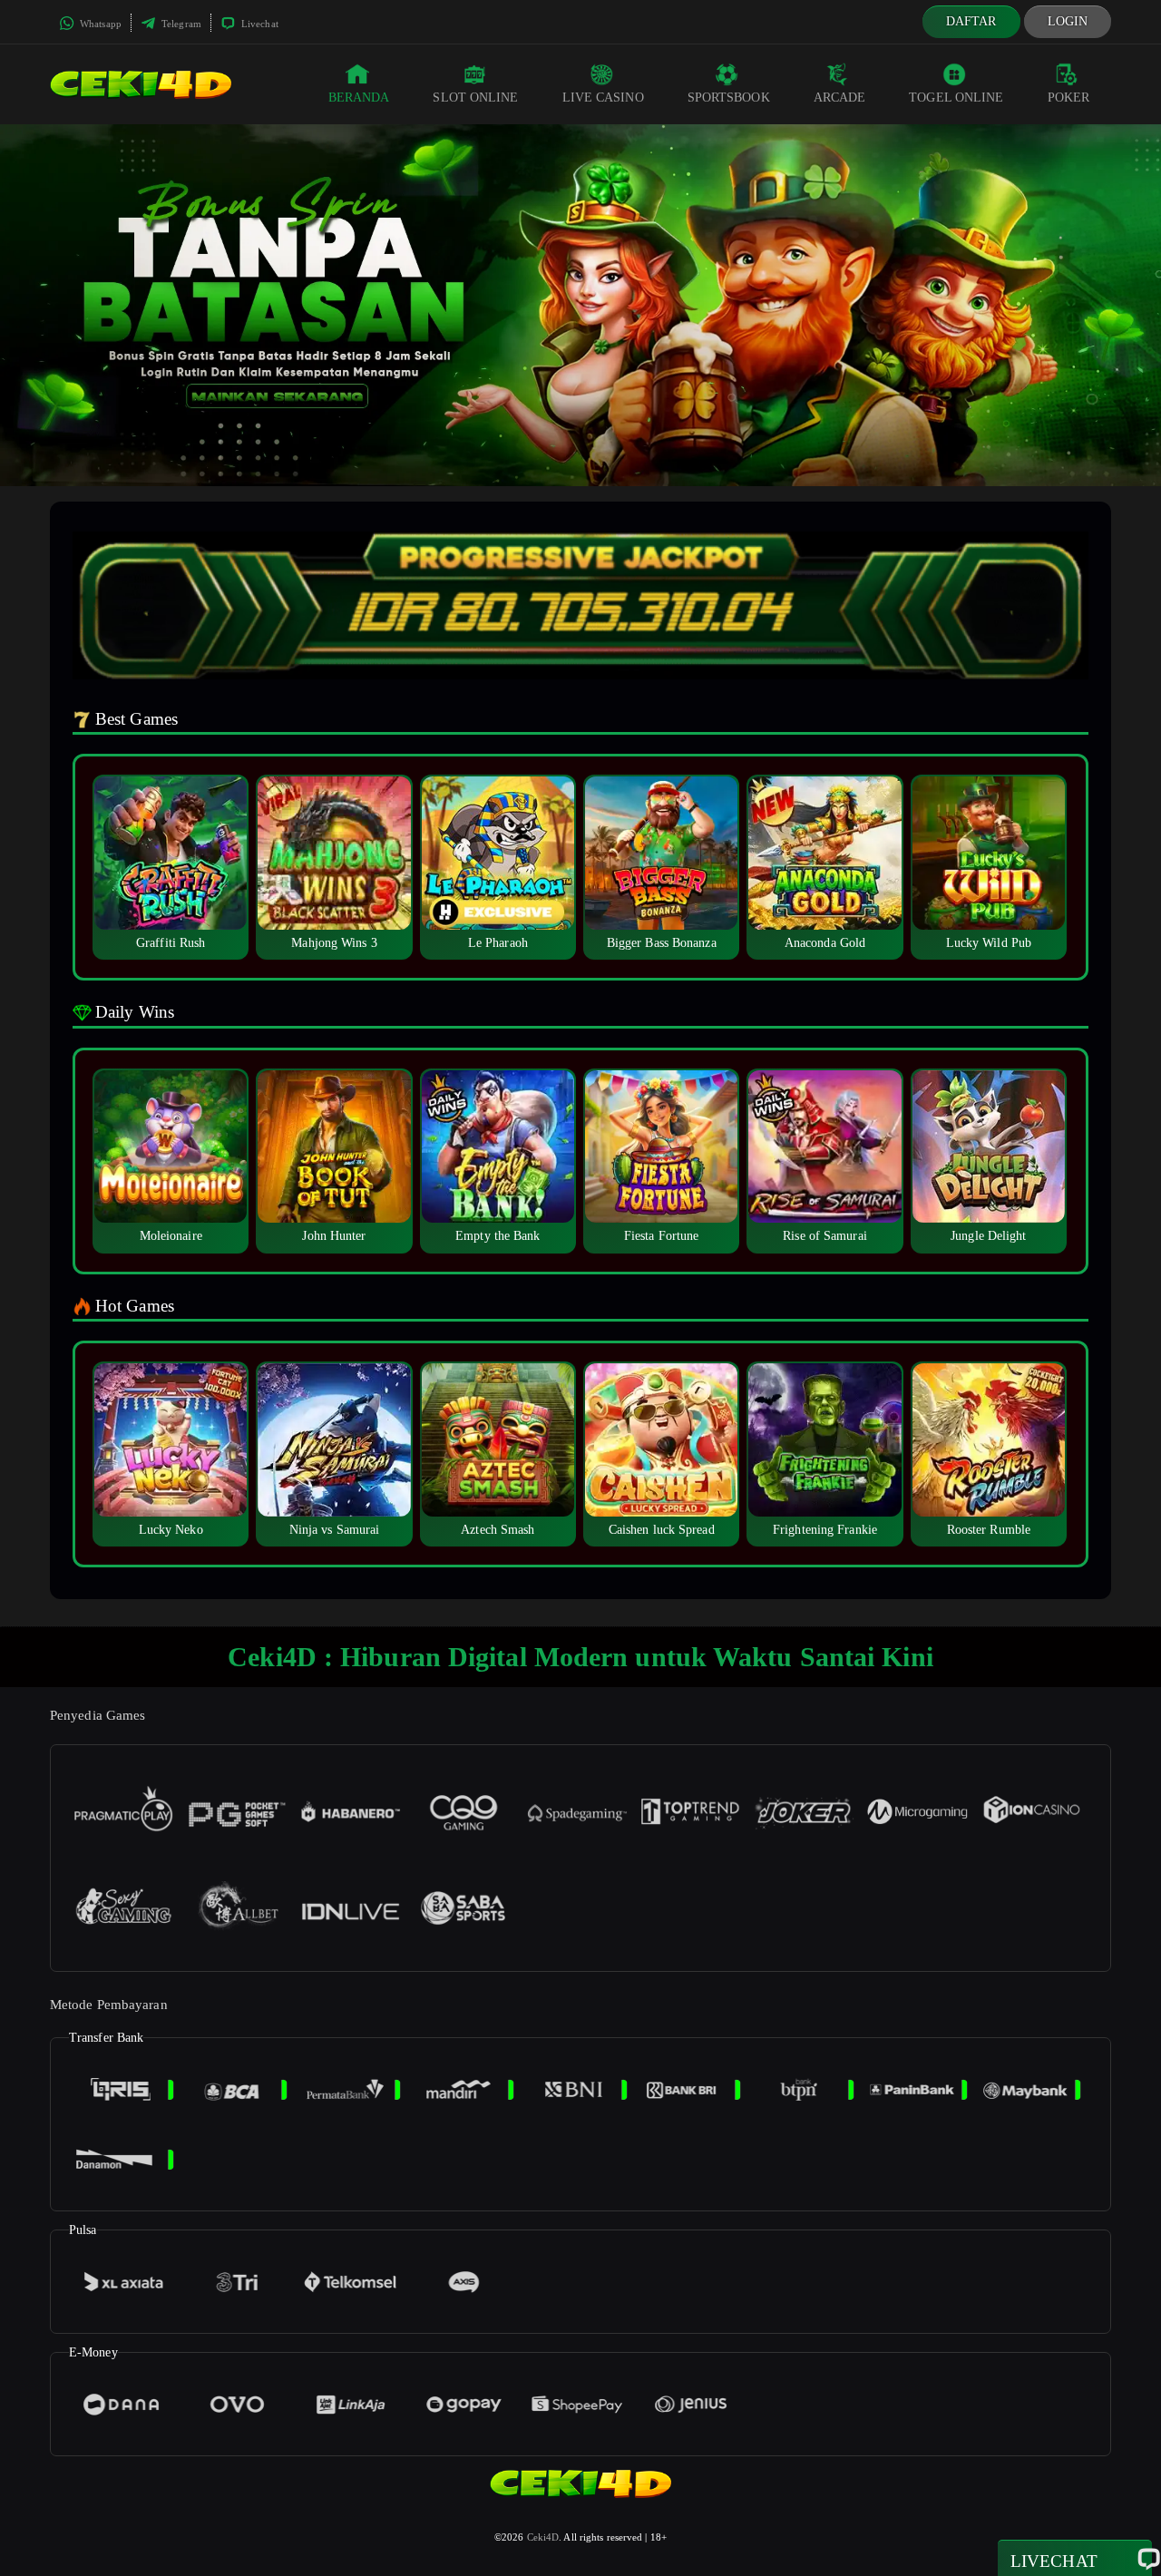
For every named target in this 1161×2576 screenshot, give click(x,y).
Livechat (259, 24)
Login (1068, 21)
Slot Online (475, 98)
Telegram (180, 24)
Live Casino (603, 98)
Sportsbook (729, 98)
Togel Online (956, 98)
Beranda (359, 98)
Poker (1069, 98)
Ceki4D (543, 2537)
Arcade (840, 98)
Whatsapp (99, 24)
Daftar (971, 21)
